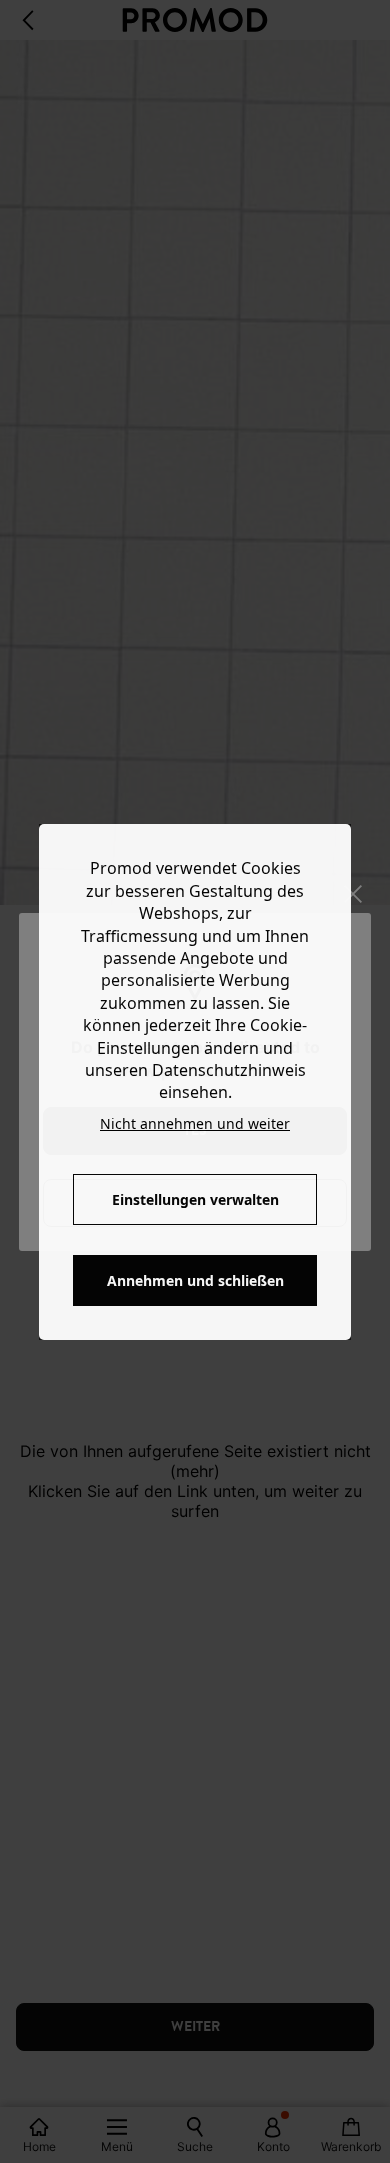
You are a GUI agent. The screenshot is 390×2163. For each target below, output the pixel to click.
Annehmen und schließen (195, 1280)
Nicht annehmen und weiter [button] (195, 1123)
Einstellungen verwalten (195, 1199)
